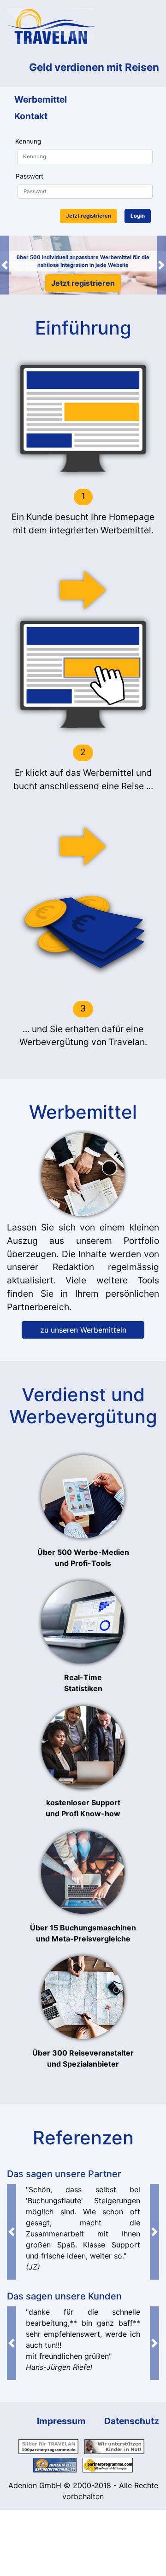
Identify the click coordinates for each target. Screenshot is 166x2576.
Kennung (28, 141)
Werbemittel (41, 99)
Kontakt (31, 116)
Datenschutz (132, 2421)
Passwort (30, 176)
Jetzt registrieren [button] (89, 216)
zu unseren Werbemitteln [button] (83, 1330)
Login (138, 216)
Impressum (61, 2421)
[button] (5, 265)
